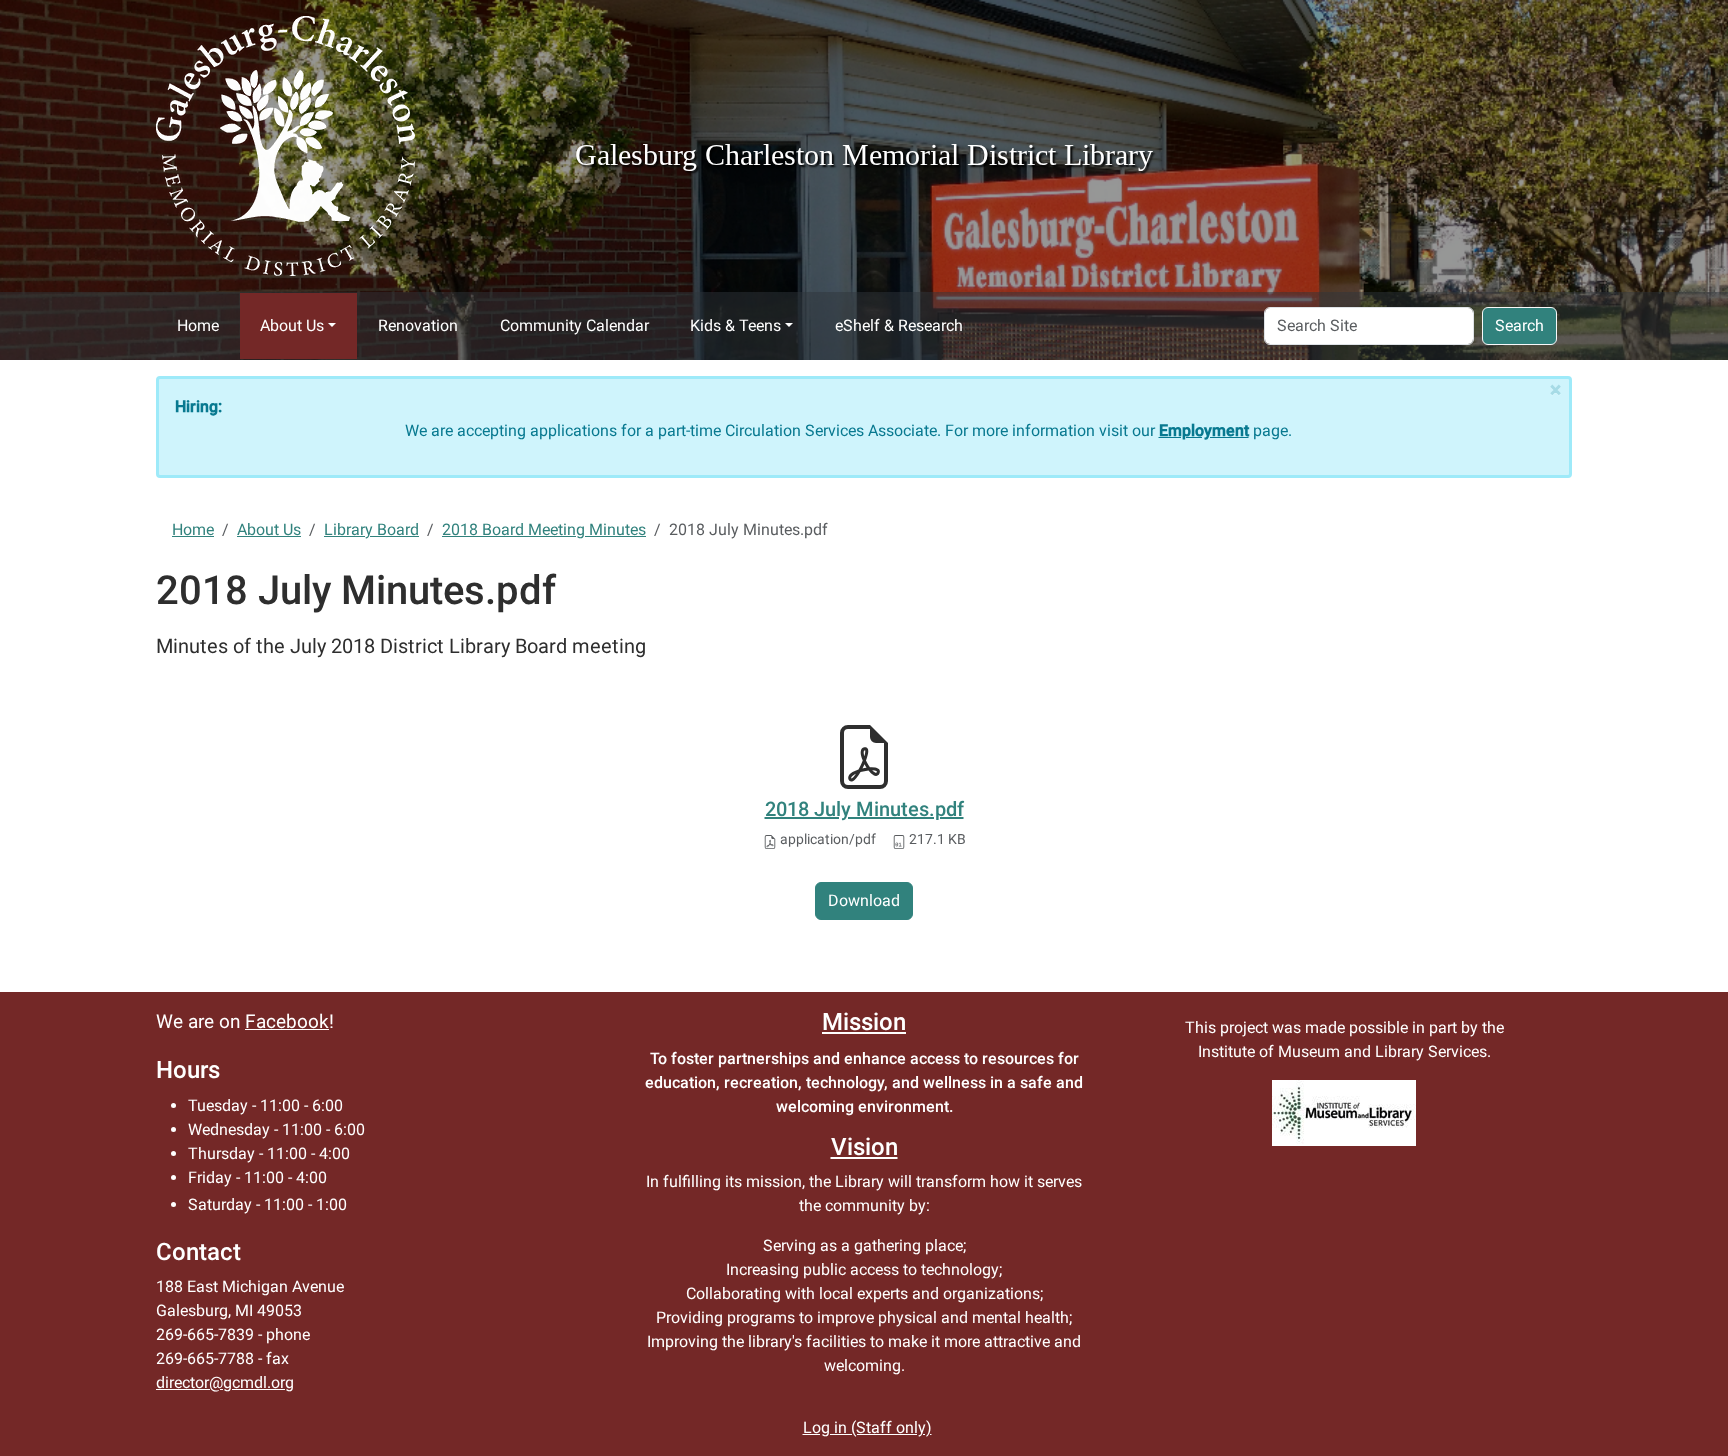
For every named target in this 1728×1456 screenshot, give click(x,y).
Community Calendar (574, 325)
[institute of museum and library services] (1344, 1113)
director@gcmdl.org (225, 1382)
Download (864, 900)
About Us (292, 325)
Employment (1204, 430)
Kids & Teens (735, 325)
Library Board (371, 529)
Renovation (418, 325)
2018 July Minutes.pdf (864, 809)
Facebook (287, 1022)
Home (198, 325)
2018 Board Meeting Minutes (544, 529)
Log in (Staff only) (867, 1427)
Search (1519, 325)
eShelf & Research (899, 325)
